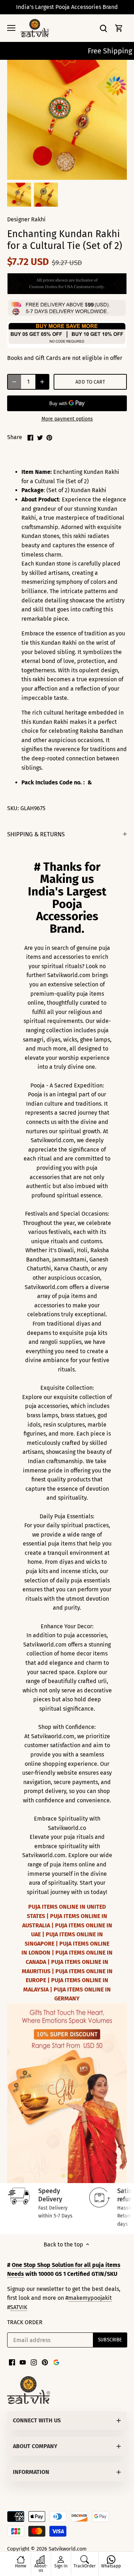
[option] (19, 195)
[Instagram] (34, 2362)
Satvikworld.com (68, 2549)
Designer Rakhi (26, 219)
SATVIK (19, 2307)
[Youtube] (23, 2362)
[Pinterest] (45, 2362)
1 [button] (64, 2176)
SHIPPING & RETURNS (36, 834)
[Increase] (42, 382)
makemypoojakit (90, 2298)
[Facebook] (12, 2362)
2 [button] (71, 2176)
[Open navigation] (11, 28)
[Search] (103, 28)
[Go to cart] (119, 28)
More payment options (67, 419)
